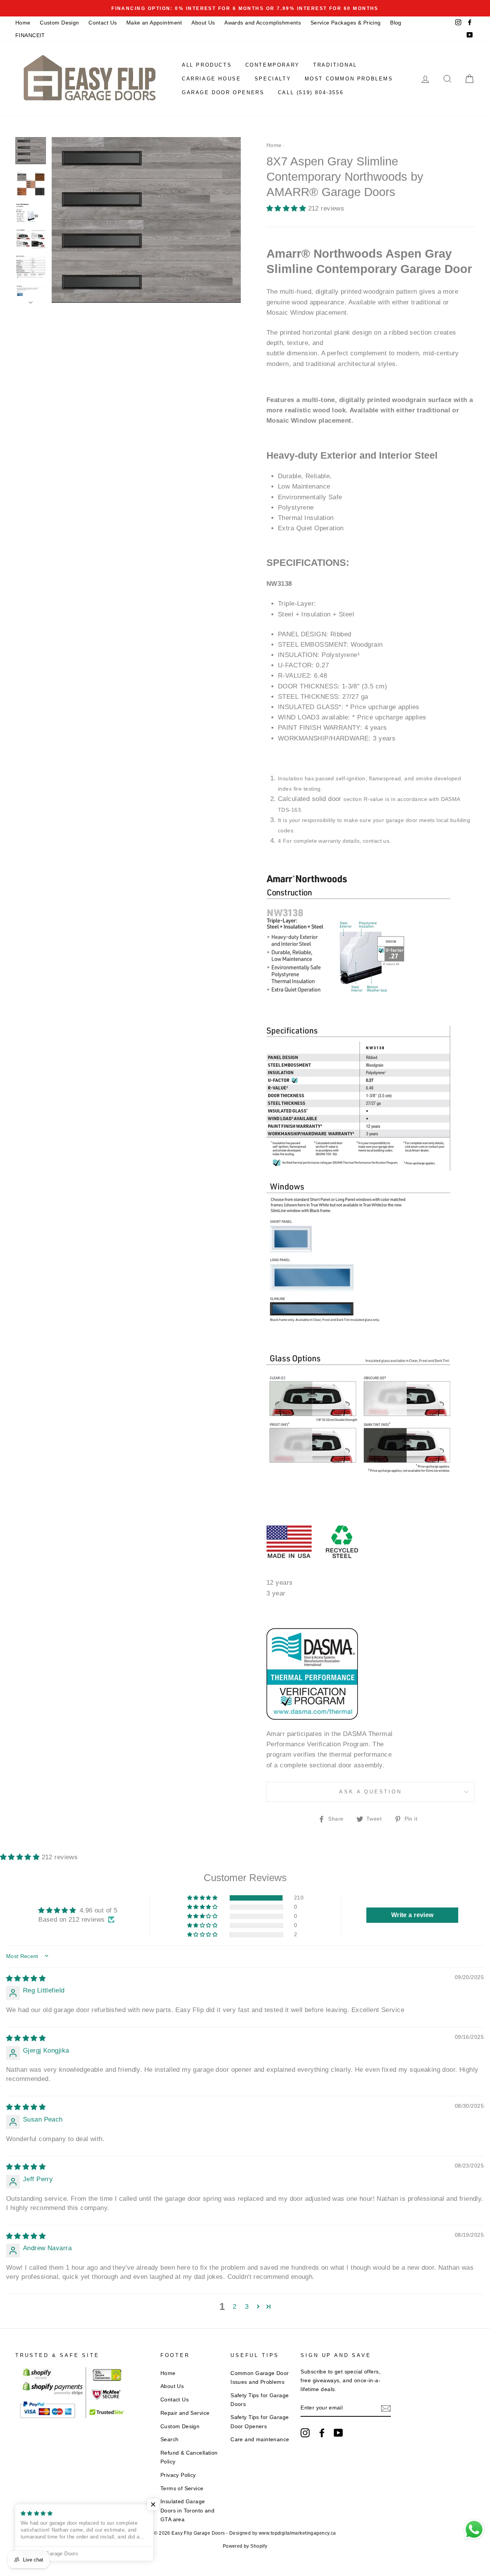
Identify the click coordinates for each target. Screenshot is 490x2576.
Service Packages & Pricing (346, 23)
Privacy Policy (178, 2475)
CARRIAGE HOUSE (211, 79)
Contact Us (103, 23)
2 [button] (234, 2307)
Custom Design (60, 23)
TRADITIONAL (335, 65)
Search (170, 2439)
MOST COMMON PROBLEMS (349, 79)
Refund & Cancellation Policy (189, 2457)
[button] (287, 208)
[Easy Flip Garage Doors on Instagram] (305, 2433)
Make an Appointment (154, 23)
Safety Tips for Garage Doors (260, 2400)
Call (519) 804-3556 (311, 92)
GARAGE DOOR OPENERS (223, 92)
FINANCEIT (30, 35)
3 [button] (247, 2307)
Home (23, 23)
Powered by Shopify (245, 2546)
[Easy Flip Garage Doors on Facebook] (322, 2433)
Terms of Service (182, 2488)
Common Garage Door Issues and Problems (260, 2377)
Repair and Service (185, 2413)
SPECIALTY (273, 79)
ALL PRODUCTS (207, 65)
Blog (396, 23)
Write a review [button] (412, 1915)
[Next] (31, 300)
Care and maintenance (260, 2439)
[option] (245, 8)
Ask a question (371, 1792)
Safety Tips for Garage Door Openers (260, 2422)
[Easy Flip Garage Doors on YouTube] (338, 2433)
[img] (26, 1979)
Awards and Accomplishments (263, 23)
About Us (203, 23)
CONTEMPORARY (273, 65)
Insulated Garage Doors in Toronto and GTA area (188, 2510)
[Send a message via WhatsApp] (474, 2529)
